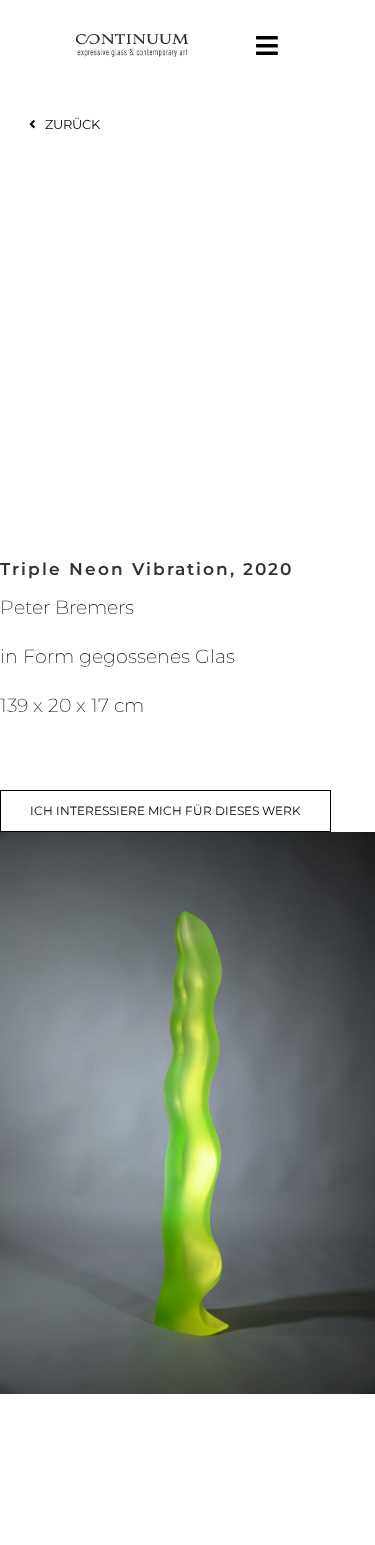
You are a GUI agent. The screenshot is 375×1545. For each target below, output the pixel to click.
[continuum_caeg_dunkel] (132, 42)
